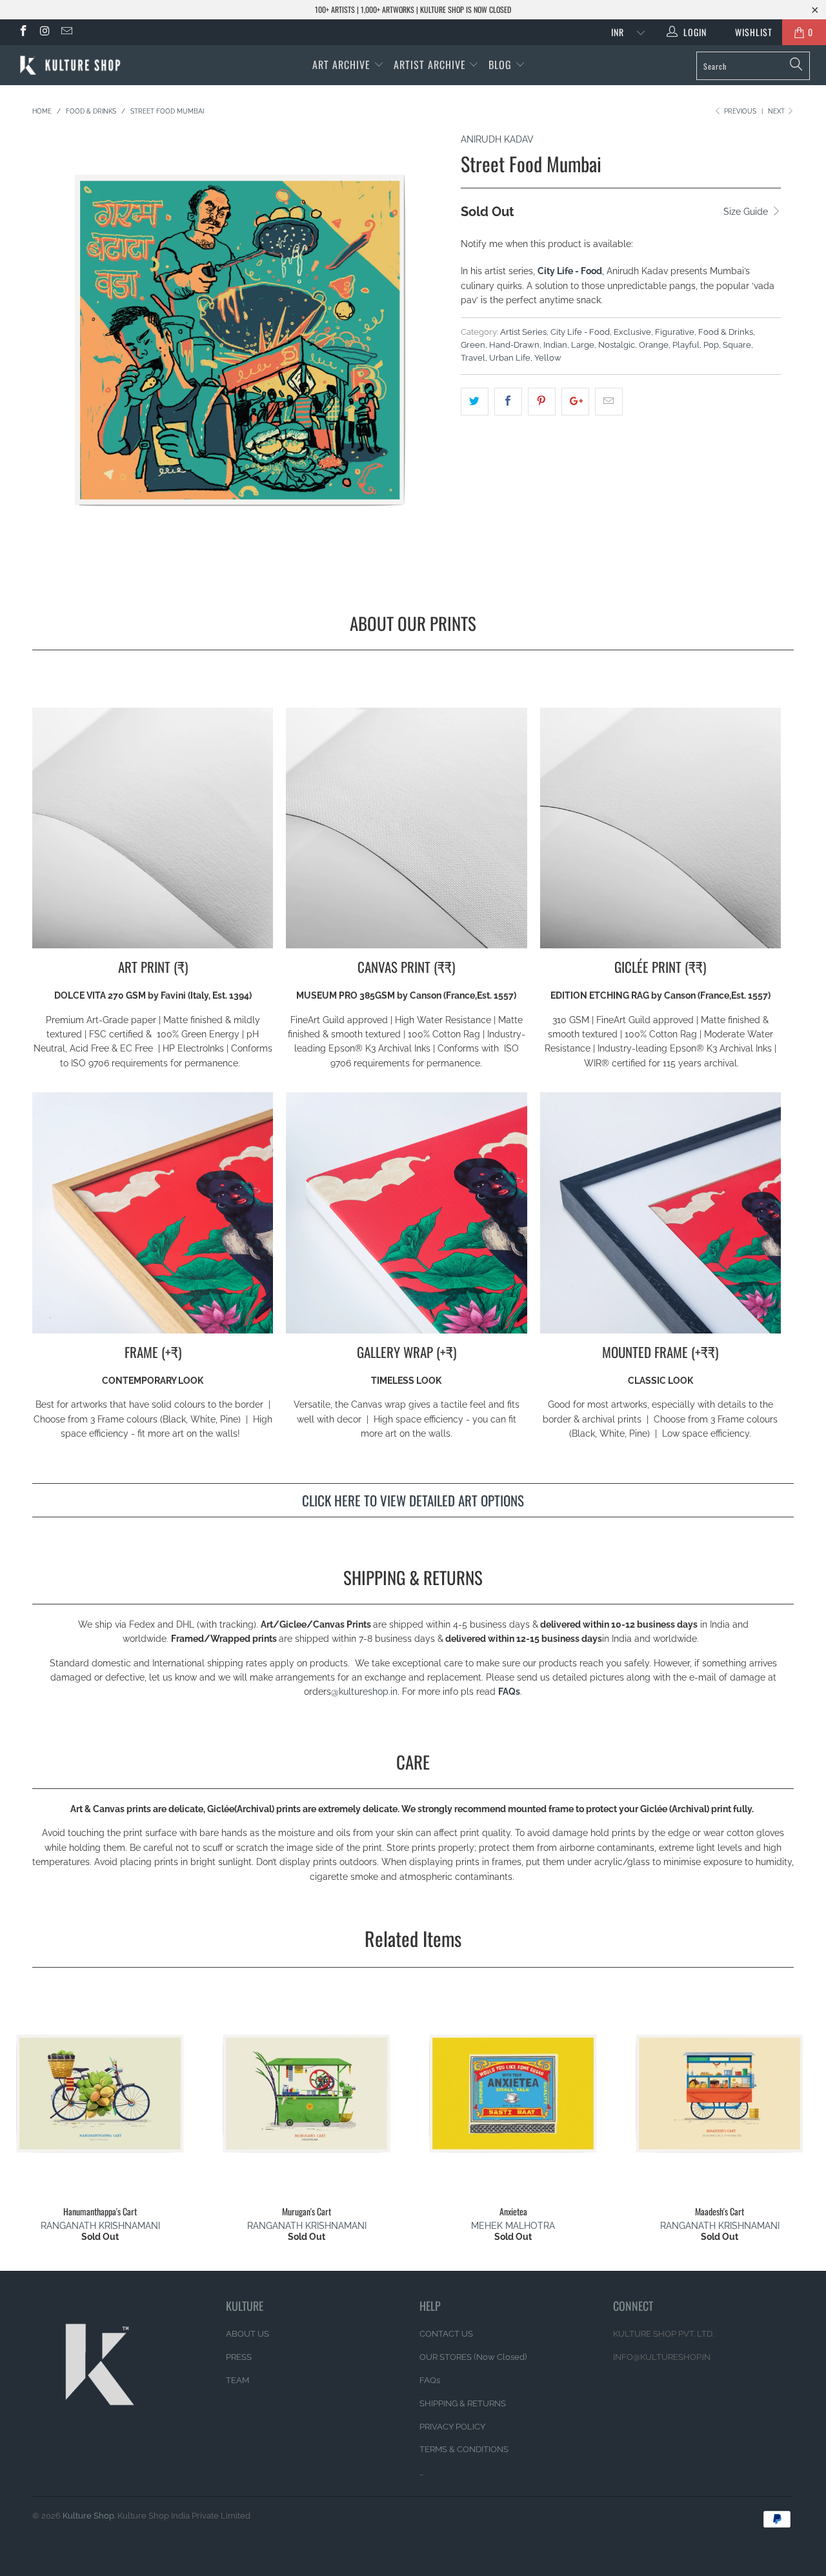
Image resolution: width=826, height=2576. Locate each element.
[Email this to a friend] (609, 401)
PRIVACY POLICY (452, 2427)
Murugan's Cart (307, 2093)
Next (777, 111)
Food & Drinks (726, 332)
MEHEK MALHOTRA (513, 2226)
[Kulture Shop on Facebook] (23, 32)
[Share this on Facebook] (508, 401)
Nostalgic (617, 345)
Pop (711, 345)
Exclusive (632, 332)
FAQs (509, 1692)
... (421, 2472)
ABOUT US (247, 2334)
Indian (555, 345)
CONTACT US (446, 2334)
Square (737, 345)
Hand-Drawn (514, 345)
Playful (686, 345)
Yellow (548, 358)
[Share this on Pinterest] (542, 401)
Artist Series (523, 332)
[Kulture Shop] (73, 65)
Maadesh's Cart (720, 2093)
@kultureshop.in (364, 1692)
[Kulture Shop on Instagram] (45, 32)
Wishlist (749, 32)
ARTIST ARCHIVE (430, 65)
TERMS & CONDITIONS (464, 2449)
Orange (654, 345)
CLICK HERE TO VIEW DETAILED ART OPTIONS (413, 1500)
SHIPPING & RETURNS (463, 2403)
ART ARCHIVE (341, 65)
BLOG (502, 65)
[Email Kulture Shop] (66, 32)
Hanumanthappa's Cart (100, 2093)
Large (583, 345)
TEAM (237, 2380)
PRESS (239, 2357)
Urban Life (510, 358)
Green (473, 345)
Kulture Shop (88, 2516)
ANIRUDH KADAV (497, 139)
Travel (473, 358)
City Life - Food (580, 332)
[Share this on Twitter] (475, 401)
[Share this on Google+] (575, 401)
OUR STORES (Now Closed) (473, 2357)
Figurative (675, 332)
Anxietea (513, 2093)
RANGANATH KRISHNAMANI (100, 2226)
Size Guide (747, 212)
